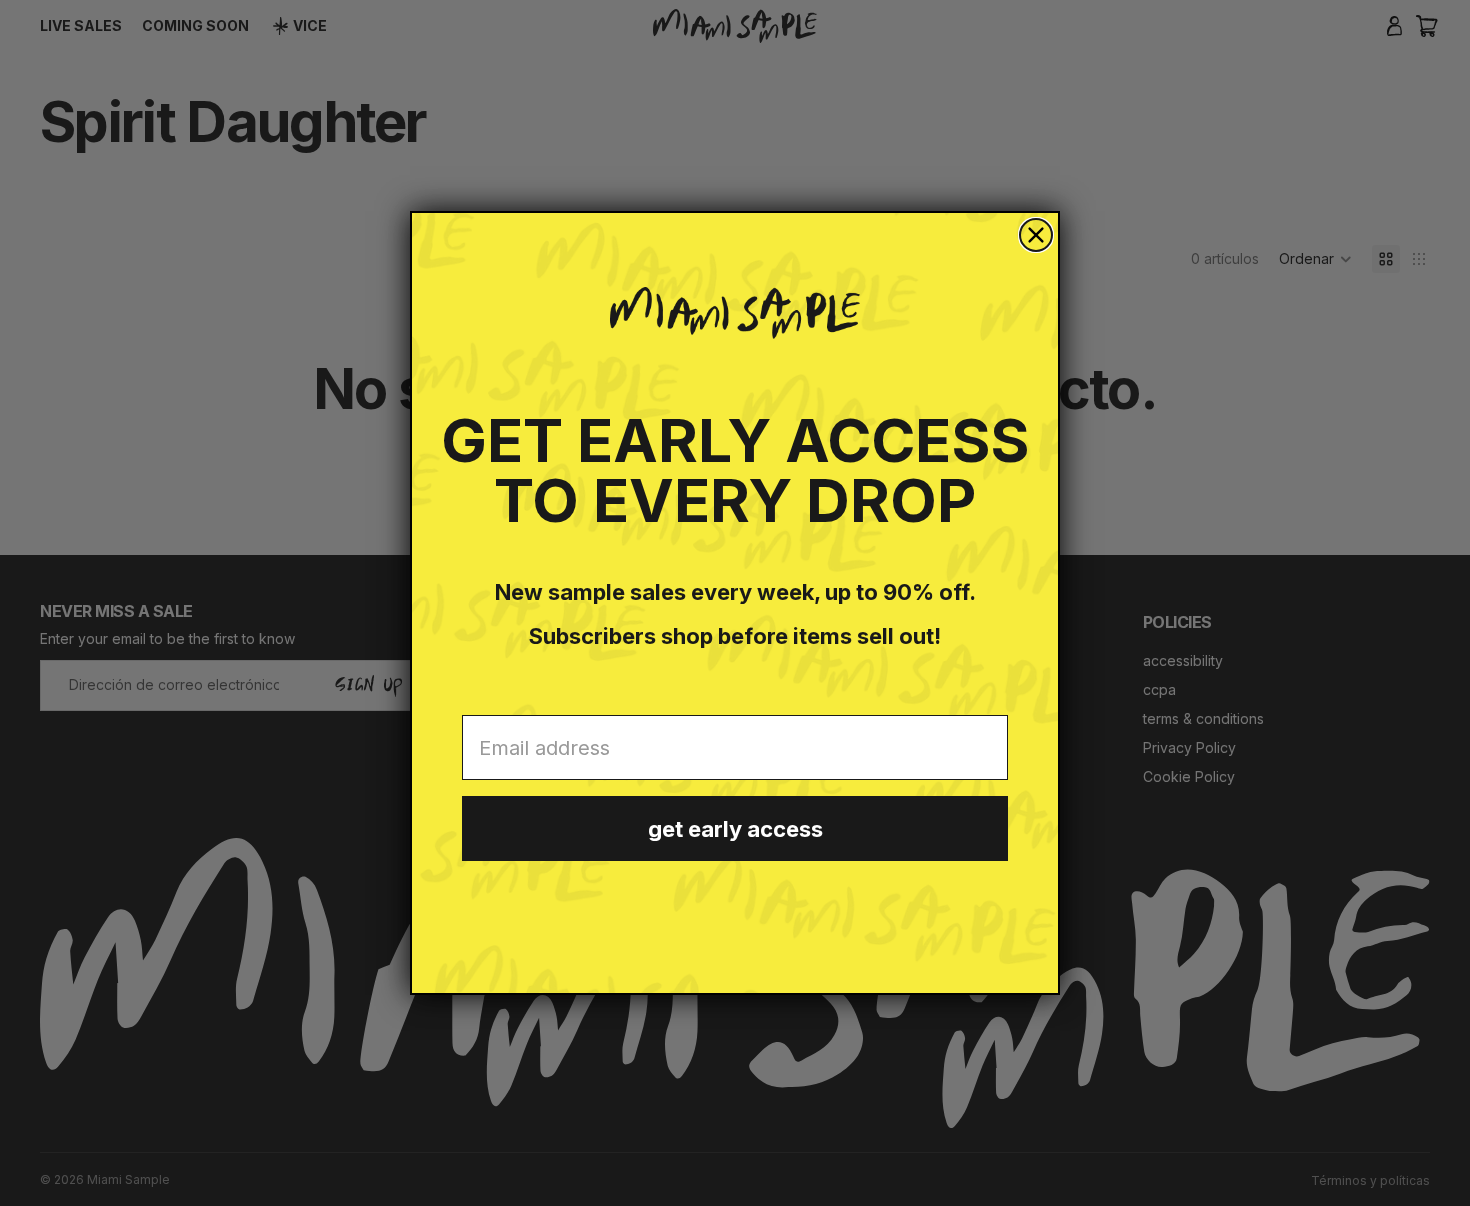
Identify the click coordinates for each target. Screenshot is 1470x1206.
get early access (735, 829)
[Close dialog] (1036, 235)
